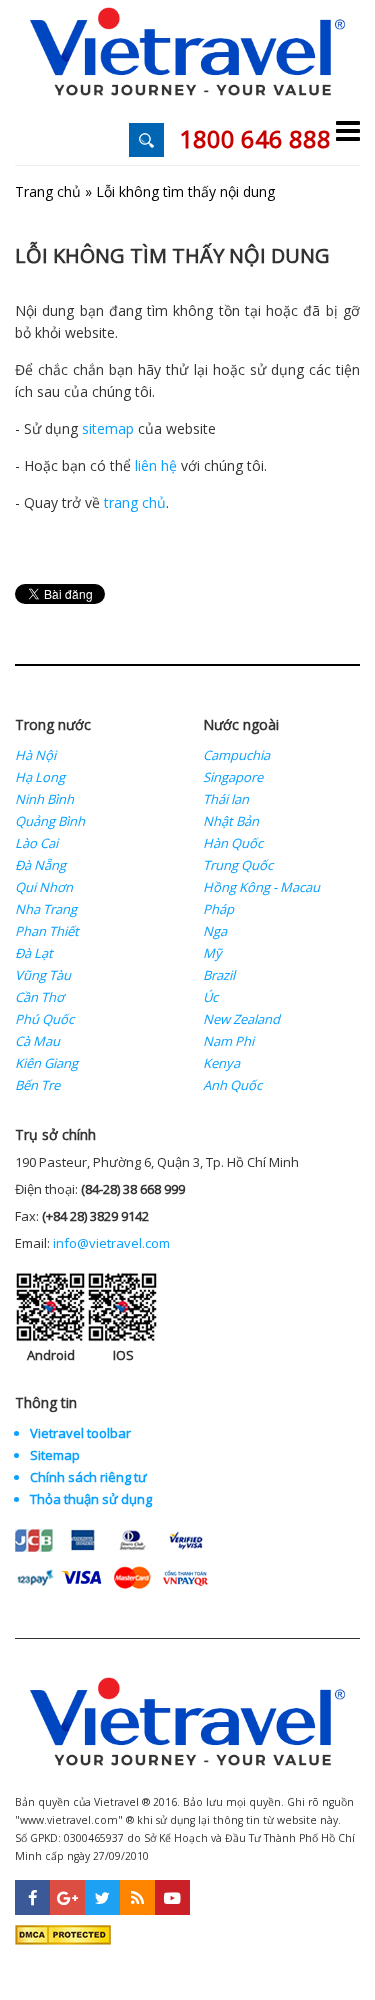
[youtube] (172, 1897)
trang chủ (135, 502)
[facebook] (32, 1897)
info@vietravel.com (111, 1243)
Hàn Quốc (233, 843)
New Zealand (241, 1019)
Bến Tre (37, 1085)
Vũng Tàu (43, 975)
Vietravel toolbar (80, 1433)
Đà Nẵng (40, 865)
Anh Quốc (232, 1085)
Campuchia (236, 755)
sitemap (108, 428)
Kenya (221, 1063)
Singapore (233, 777)
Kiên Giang (46, 1063)
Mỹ (212, 953)
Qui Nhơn (44, 887)
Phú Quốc (44, 1019)
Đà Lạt (34, 953)
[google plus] (67, 1897)
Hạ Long (40, 777)
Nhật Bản (231, 821)
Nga (215, 931)
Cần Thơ (39, 997)
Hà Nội (35, 755)
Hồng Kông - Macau (261, 887)
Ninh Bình (44, 799)
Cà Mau (37, 1041)
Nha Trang (46, 909)
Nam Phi (228, 1041)
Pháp (218, 909)
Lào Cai (36, 843)
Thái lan (226, 799)
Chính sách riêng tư (88, 1477)
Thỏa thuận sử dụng (91, 1499)
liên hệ (156, 465)
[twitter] (102, 1897)
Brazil (219, 975)
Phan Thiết (47, 931)
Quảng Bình (50, 821)
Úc (210, 997)
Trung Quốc (238, 865)
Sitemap (55, 1455)
